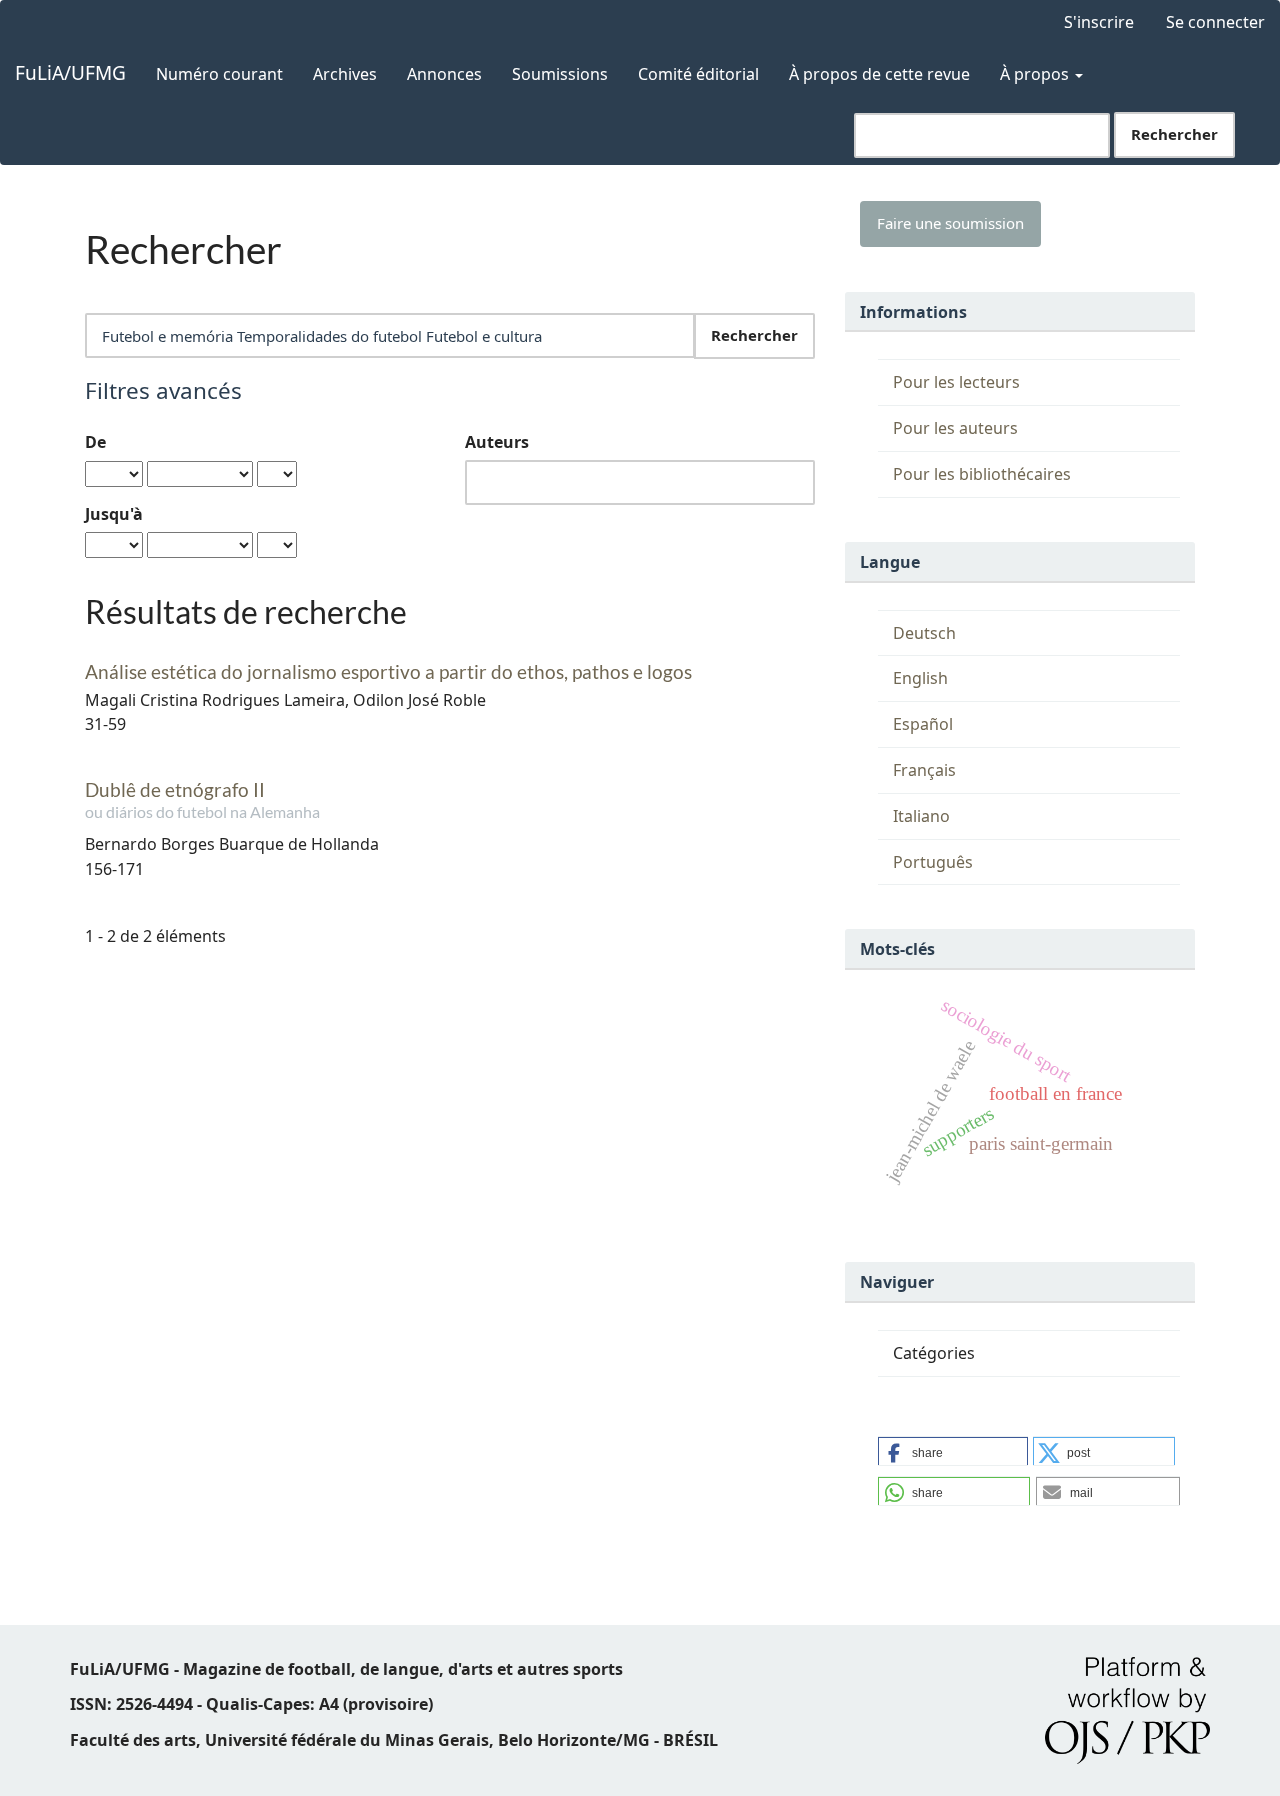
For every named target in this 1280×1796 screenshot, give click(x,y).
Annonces (444, 74)
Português (933, 862)
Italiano (921, 816)
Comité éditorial (698, 74)
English (920, 678)
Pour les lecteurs (956, 382)
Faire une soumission (950, 223)
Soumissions (560, 74)
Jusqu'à (114, 514)
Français (924, 770)
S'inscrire (1099, 22)
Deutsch (924, 633)
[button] (953, 1452)
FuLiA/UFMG (70, 73)
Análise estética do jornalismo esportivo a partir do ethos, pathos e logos (388, 671)
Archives (345, 74)
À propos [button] (1036, 74)
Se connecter (1215, 22)
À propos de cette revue (879, 74)
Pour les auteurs (955, 428)
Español (923, 724)
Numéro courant (219, 74)
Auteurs (497, 442)
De (95, 442)
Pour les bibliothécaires (982, 474)
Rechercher (1174, 134)
